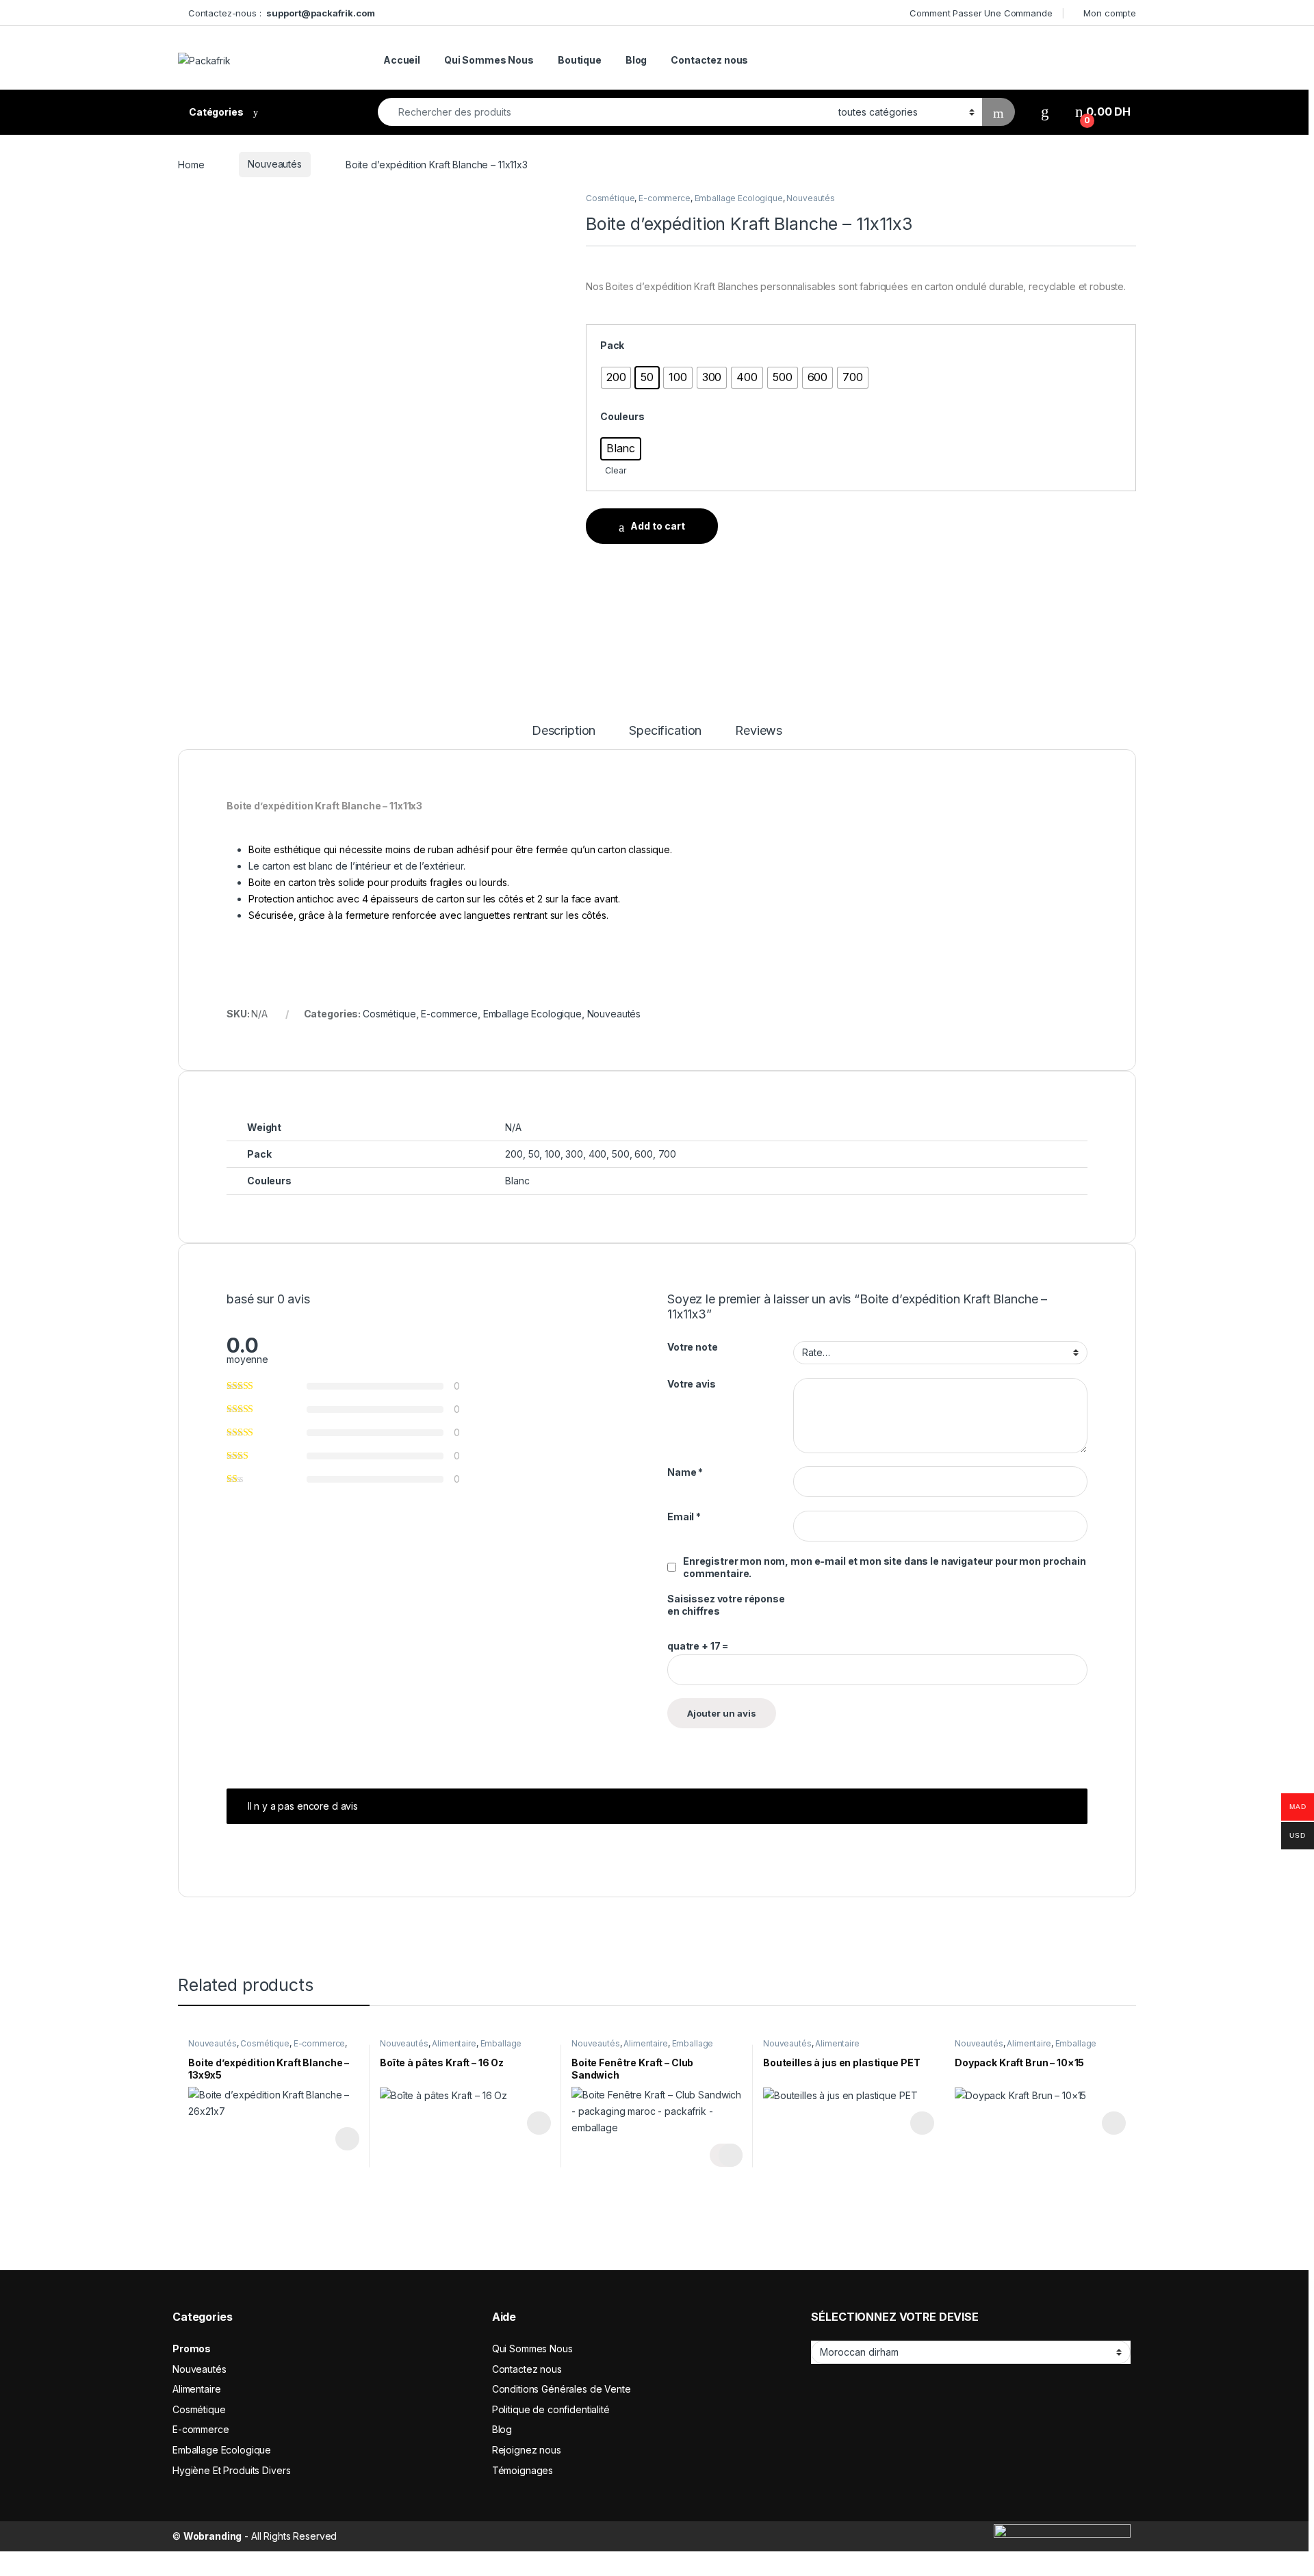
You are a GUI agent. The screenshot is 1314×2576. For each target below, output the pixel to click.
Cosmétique (610, 198)
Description (564, 731)
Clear (616, 470)
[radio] (616, 378)
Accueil (402, 60)
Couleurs (622, 416)
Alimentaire (454, 2043)
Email (684, 1517)
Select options (343, 2139)
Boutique (580, 60)
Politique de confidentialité (551, 2409)
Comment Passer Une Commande (981, 13)
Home (191, 164)
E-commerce (665, 198)
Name (685, 1472)
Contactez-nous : (227, 13)
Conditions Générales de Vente (562, 2389)
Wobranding (213, 2536)
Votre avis (692, 1384)
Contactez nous (709, 60)
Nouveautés (275, 164)
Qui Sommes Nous (489, 60)
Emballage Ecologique (739, 198)
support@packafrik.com (320, 13)
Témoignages (523, 2470)
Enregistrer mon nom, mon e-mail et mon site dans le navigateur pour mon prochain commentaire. (885, 1567)
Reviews (759, 731)
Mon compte (1110, 13)
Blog (636, 60)
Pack (612, 345)
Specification (665, 731)
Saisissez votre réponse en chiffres (726, 1605)
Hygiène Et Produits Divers (231, 2470)
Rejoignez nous (527, 2450)
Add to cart (658, 526)
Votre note (693, 1347)
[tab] (564, 737)
